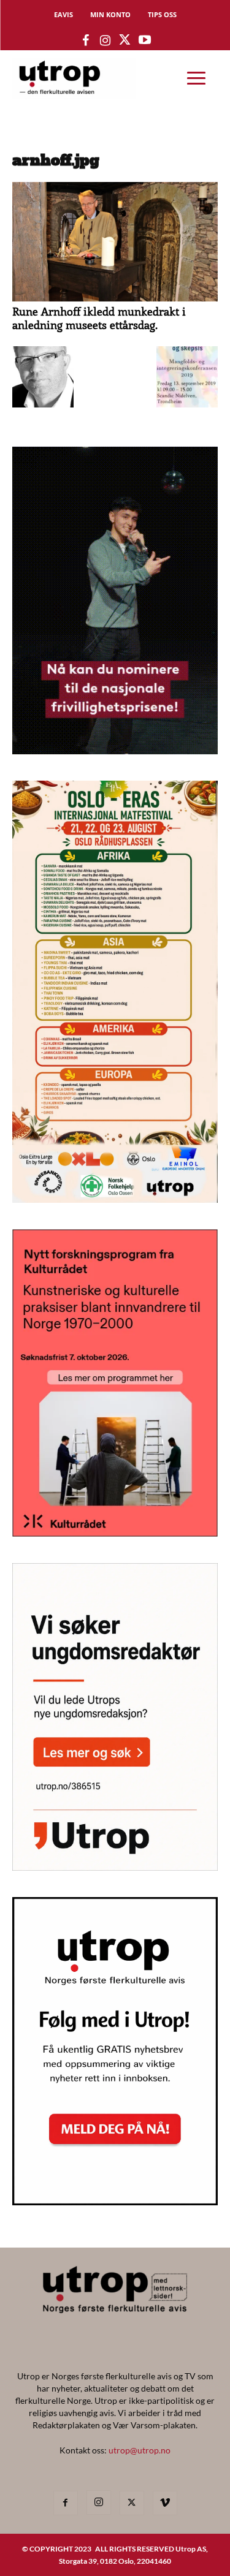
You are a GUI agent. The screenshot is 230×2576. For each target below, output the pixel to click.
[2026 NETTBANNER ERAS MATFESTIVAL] (115, 1199)
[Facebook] (66, 2503)
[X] (132, 2503)
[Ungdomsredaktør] (115, 1867)
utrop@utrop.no (140, 2450)
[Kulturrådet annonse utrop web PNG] (115, 1533)
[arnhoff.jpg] (115, 298)
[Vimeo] (165, 2503)
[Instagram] (99, 2502)
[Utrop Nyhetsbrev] (115, 2202)
